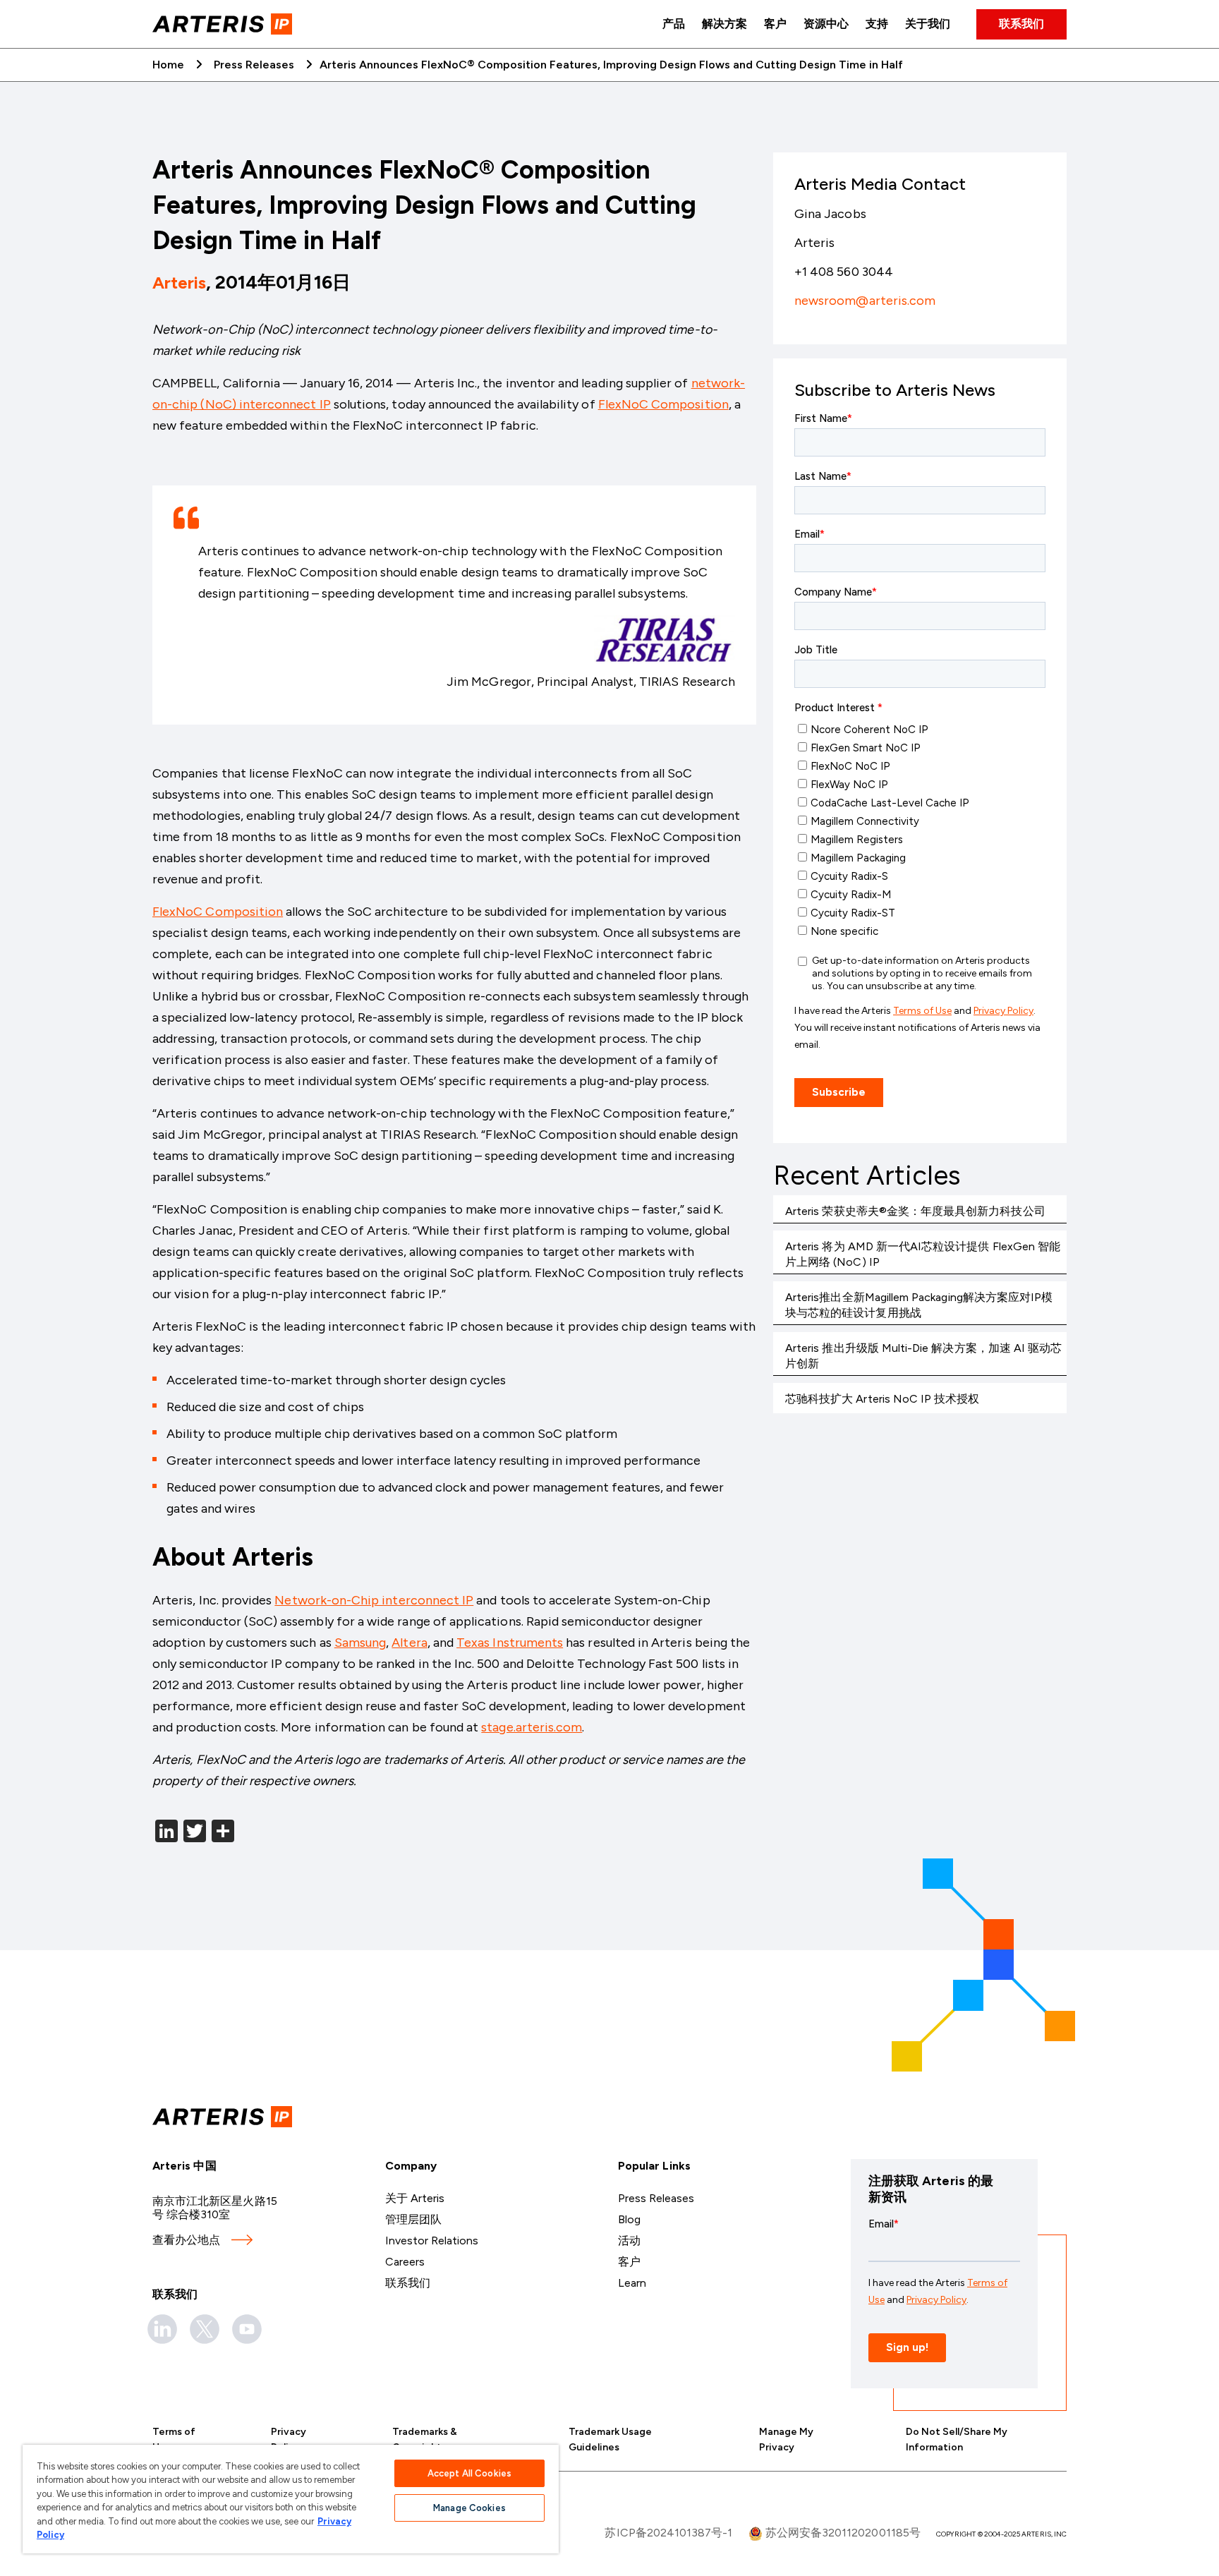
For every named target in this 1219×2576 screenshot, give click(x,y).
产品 (674, 24)
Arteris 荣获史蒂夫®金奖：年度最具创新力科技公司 (915, 1211)
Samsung (360, 1643)
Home (168, 65)
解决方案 (724, 24)
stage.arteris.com (532, 1727)
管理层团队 (413, 2219)
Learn (632, 2283)
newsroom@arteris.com (865, 301)
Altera (409, 1643)
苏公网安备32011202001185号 (842, 2533)
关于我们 (928, 24)
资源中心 (826, 24)
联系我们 (1021, 24)
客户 (775, 24)
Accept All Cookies (469, 2473)
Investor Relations (432, 2241)
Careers (405, 2262)
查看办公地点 (186, 2240)
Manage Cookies (469, 2508)
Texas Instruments (510, 1643)
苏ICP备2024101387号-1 (668, 2533)
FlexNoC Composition (663, 404)
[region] (291, 2499)
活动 (629, 2241)
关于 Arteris (415, 2198)
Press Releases (254, 65)
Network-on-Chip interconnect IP (374, 1600)
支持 (877, 24)
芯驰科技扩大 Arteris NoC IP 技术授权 (883, 1399)
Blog (629, 2219)
